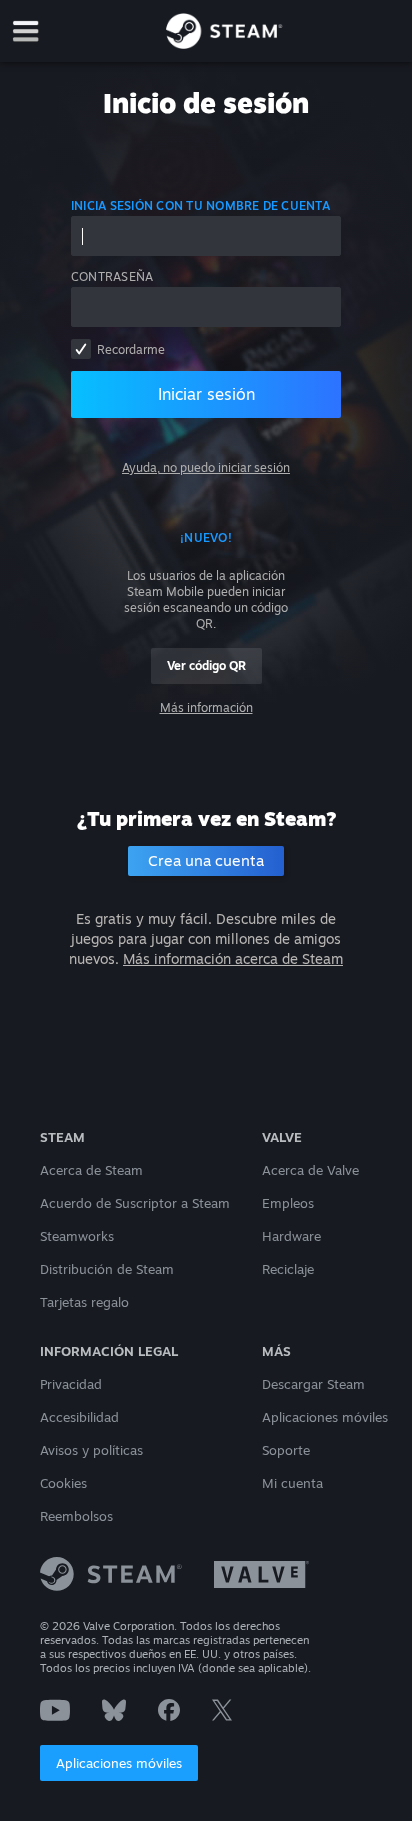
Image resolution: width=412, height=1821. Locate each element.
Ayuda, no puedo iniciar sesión (206, 467)
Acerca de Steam (91, 1170)
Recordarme (131, 349)
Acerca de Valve (310, 1170)
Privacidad (71, 1384)
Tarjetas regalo (84, 1302)
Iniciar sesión (206, 394)
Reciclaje (288, 1269)
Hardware (291, 1236)
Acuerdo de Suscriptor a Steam (135, 1203)
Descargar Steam (313, 1384)
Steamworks (77, 1236)
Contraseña (112, 276)
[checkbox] (81, 349)
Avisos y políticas (91, 1450)
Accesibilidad (79, 1417)
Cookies (63, 1483)
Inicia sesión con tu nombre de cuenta (200, 205)
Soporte (286, 1450)
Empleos (288, 1203)
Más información (206, 707)
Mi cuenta (292, 1483)
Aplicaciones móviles (119, 1763)
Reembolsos (76, 1516)
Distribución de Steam (107, 1269)
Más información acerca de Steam (233, 958)
